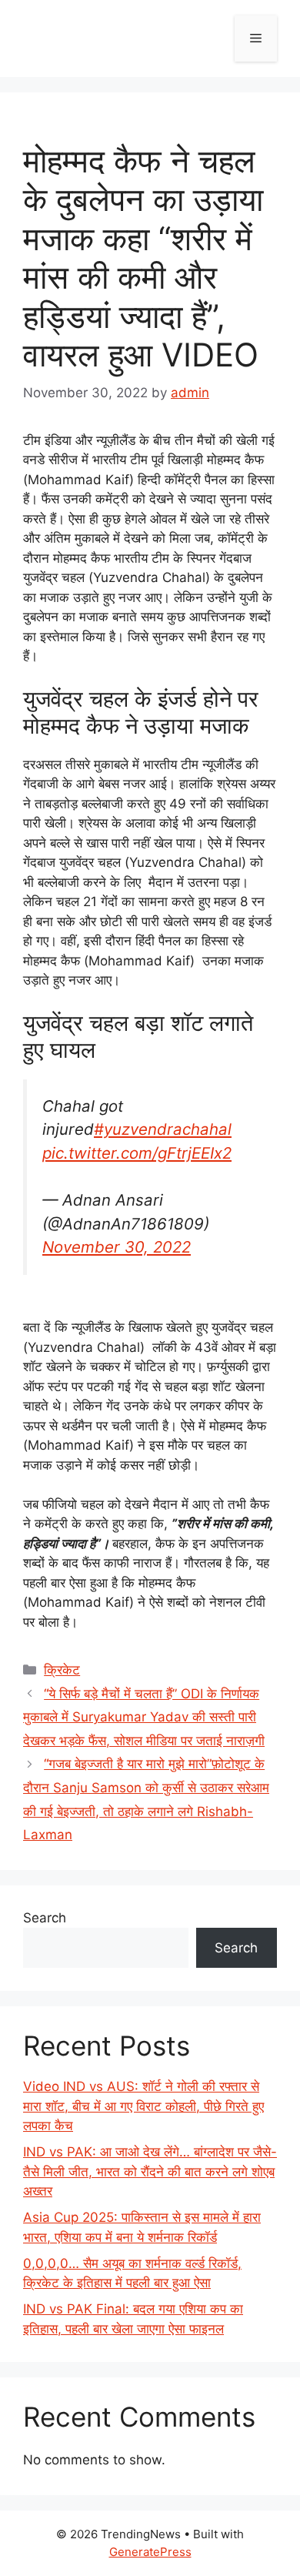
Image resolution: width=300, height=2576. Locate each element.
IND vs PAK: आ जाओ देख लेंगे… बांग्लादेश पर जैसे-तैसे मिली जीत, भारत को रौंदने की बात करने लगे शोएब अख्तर (150, 2171)
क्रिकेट (62, 1670)
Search (45, 1918)
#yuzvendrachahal (163, 1129)
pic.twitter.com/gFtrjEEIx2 (137, 1153)
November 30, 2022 (117, 1247)
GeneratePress (150, 2552)
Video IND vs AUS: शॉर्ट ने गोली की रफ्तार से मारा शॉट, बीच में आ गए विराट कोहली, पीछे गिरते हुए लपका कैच (143, 2106)
